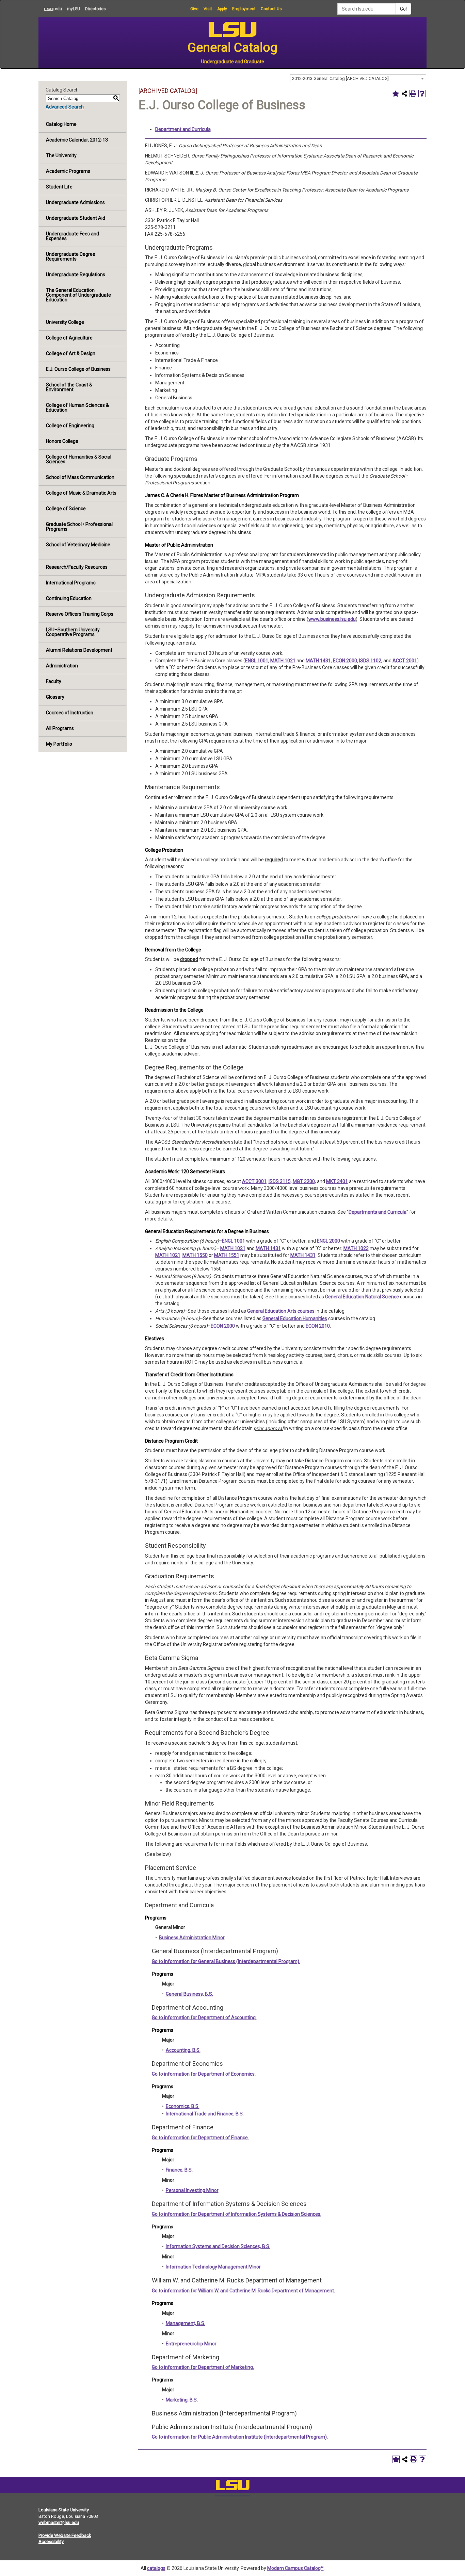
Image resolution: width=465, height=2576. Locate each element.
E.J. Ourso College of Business (78, 369)
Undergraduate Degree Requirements (71, 256)
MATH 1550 (195, 1255)
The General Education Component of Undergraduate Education (78, 295)
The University (61, 155)
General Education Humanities (295, 1318)
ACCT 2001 (405, 661)
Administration (62, 666)
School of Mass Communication (80, 477)
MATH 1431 (318, 661)
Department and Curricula (183, 129)
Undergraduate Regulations (76, 275)
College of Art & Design (71, 353)
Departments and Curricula (378, 1212)
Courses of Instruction (70, 713)
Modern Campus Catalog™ (295, 2568)
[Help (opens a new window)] (422, 94)
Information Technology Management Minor (213, 2267)
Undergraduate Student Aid (76, 218)
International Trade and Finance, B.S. (205, 2114)
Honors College (62, 441)
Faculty (54, 681)
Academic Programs (68, 171)
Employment (244, 9)
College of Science (66, 509)
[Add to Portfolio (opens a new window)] (396, 94)
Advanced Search (65, 107)
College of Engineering (70, 426)
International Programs (71, 583)
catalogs (156, 2568)
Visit (208, 9)
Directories (95, 9)
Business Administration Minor (192, 1938)
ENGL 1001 (257, 661)
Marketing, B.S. (182, 2400)
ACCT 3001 (254, 1181)
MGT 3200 (304, 1181)
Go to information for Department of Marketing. (203, 2367)
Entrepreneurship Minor (191, 2344)
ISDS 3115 (280, 1181)
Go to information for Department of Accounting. (204, 2017)
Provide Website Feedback (65, 2535)
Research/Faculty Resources (77, 567)
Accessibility (51, 2541)
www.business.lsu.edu (332, 619)
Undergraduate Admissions (75, 202)
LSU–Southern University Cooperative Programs (73, 632)
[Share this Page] (404, 94)
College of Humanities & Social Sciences (79, 459)
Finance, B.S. (179, 2170)
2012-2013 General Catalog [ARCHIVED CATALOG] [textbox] (340, 78)
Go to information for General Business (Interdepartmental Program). (226, 1961)
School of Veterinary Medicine (78, 545)
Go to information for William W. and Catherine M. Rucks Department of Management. (243, 2291)
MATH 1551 (227, 1255)
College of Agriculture (69, 338)
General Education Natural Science (362, 1297)
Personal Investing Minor (192, 2190)
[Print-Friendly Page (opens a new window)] (413, 94)
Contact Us (271, 9)
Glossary (55, 697)
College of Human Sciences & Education (77, 408)
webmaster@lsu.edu (59, 2522)
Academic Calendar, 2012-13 (77, 140)
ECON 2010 (318, 1326)
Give (194, 9)
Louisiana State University (64, 2510)
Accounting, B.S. (183, 2050)
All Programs (60, 728)
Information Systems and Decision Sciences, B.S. (218, 2246)
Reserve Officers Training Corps (80, 614)
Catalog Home (61, 124)
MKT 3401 (337, 1181)
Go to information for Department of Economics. (204, 2074)
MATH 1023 (356, 1248)
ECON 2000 (345, 661)
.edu (50, 9)
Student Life (59, 187)
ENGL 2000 (328, 1241)
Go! (403, 9)
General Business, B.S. (189, 1994)
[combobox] (358, 78)
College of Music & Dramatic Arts (81, 493)
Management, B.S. (186, 2323)
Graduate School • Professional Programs (79, 527)
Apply (222, 9)
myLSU (74, 9)
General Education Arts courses (281, 1311)
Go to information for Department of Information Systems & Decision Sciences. (237, 2214)
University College (65, 322)
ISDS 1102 (370, 661)
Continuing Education (69, 598)
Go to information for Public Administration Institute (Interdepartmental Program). (240, 2437)
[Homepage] (233, 2487)
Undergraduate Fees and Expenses (73, 236)
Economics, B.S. (183, 2106)
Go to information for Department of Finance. (200, 2138)
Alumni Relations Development (79, 650)
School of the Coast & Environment (69, 387)
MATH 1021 (283, 661)
